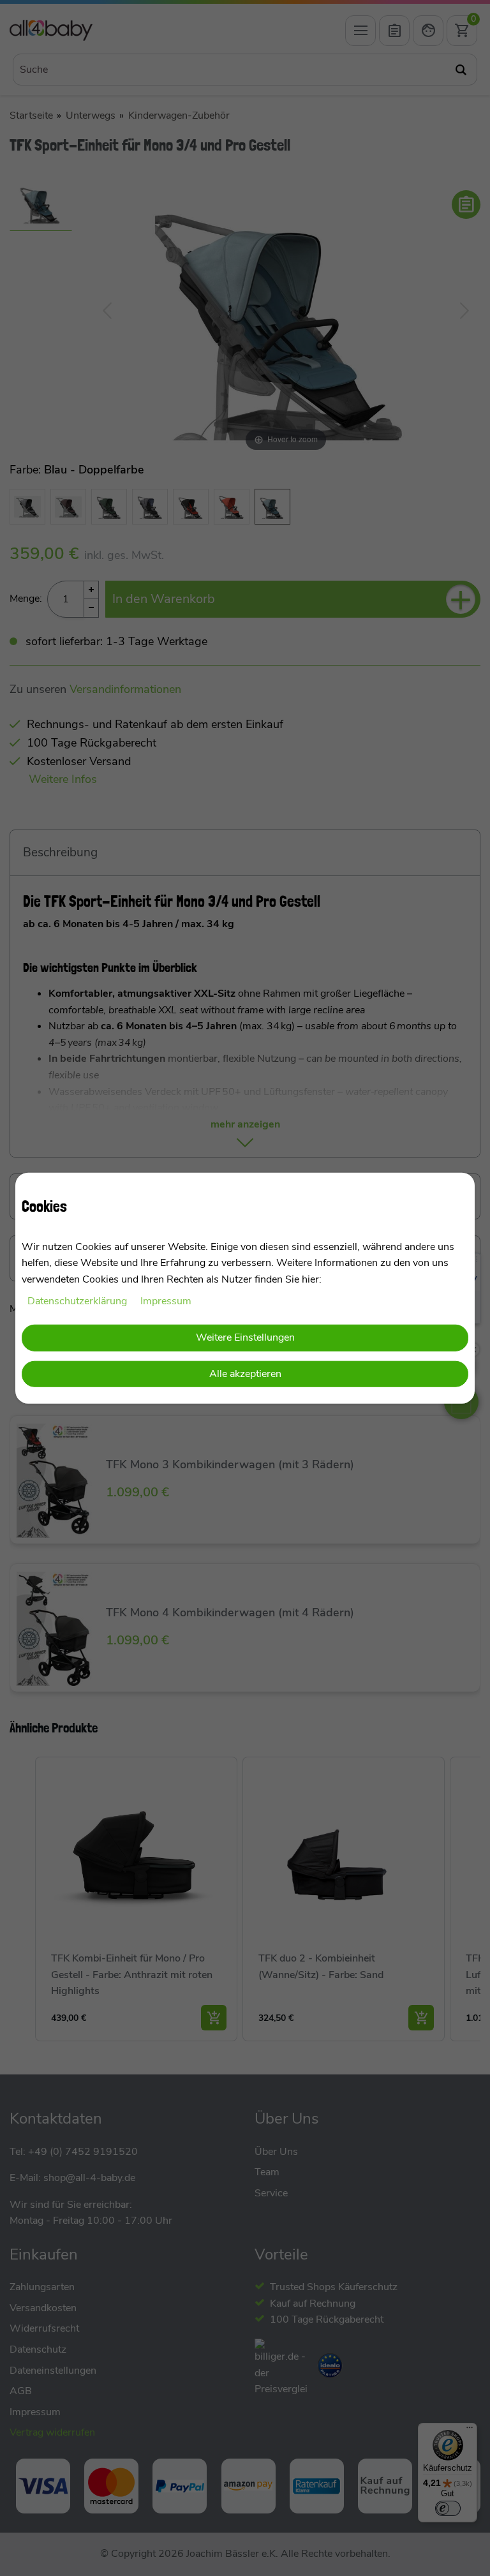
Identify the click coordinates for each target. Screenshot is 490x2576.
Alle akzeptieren (245, 1374)
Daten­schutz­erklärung (78, 1300)
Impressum (166, 1300)
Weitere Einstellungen (245, 1337)
